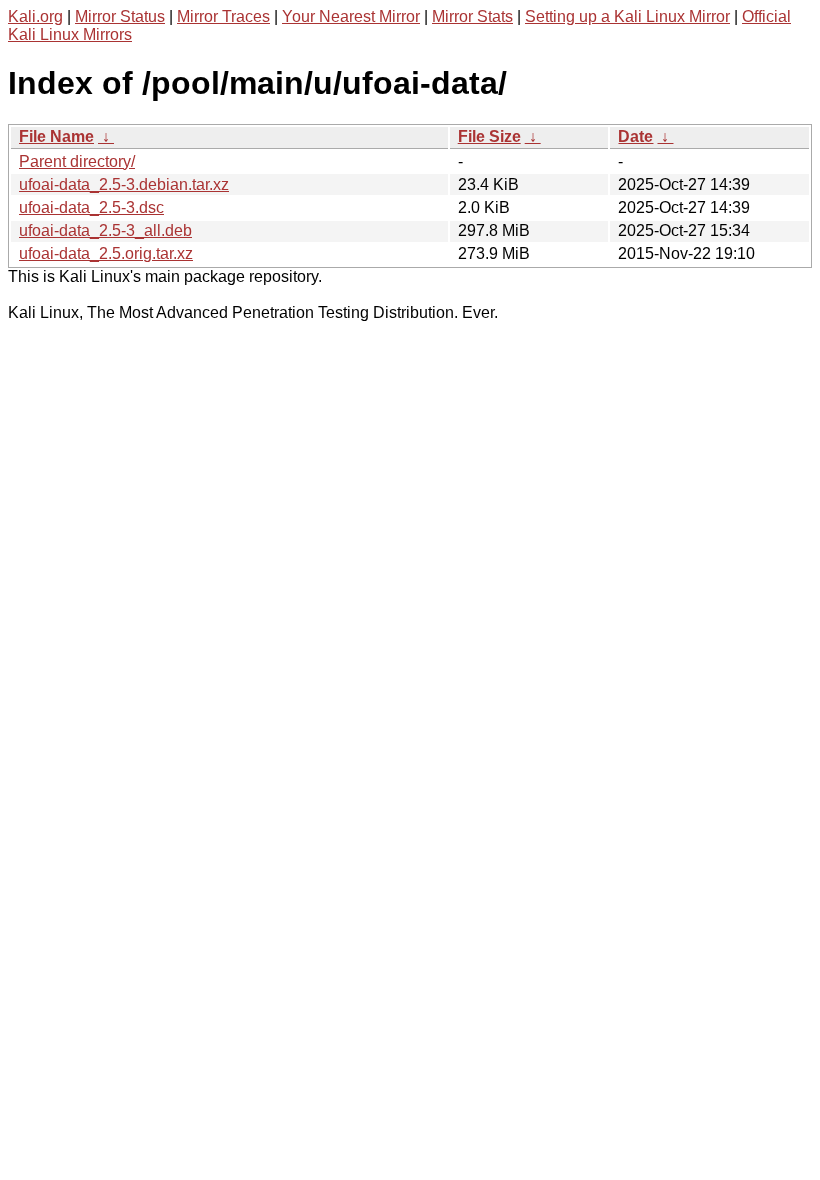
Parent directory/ (77, 161)
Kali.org (35, 16)
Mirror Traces (223, 16)
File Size (489, 136)
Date (635, 136)
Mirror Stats (472, 16)
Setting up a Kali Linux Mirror (627, 16)
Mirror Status (120, 16)
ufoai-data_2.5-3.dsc (91, 207)
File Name (56, 136)
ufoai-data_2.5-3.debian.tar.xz (124, 184)
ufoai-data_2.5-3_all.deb (105, 230)
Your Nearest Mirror (351, 16)
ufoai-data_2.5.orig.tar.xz (106, 253)
